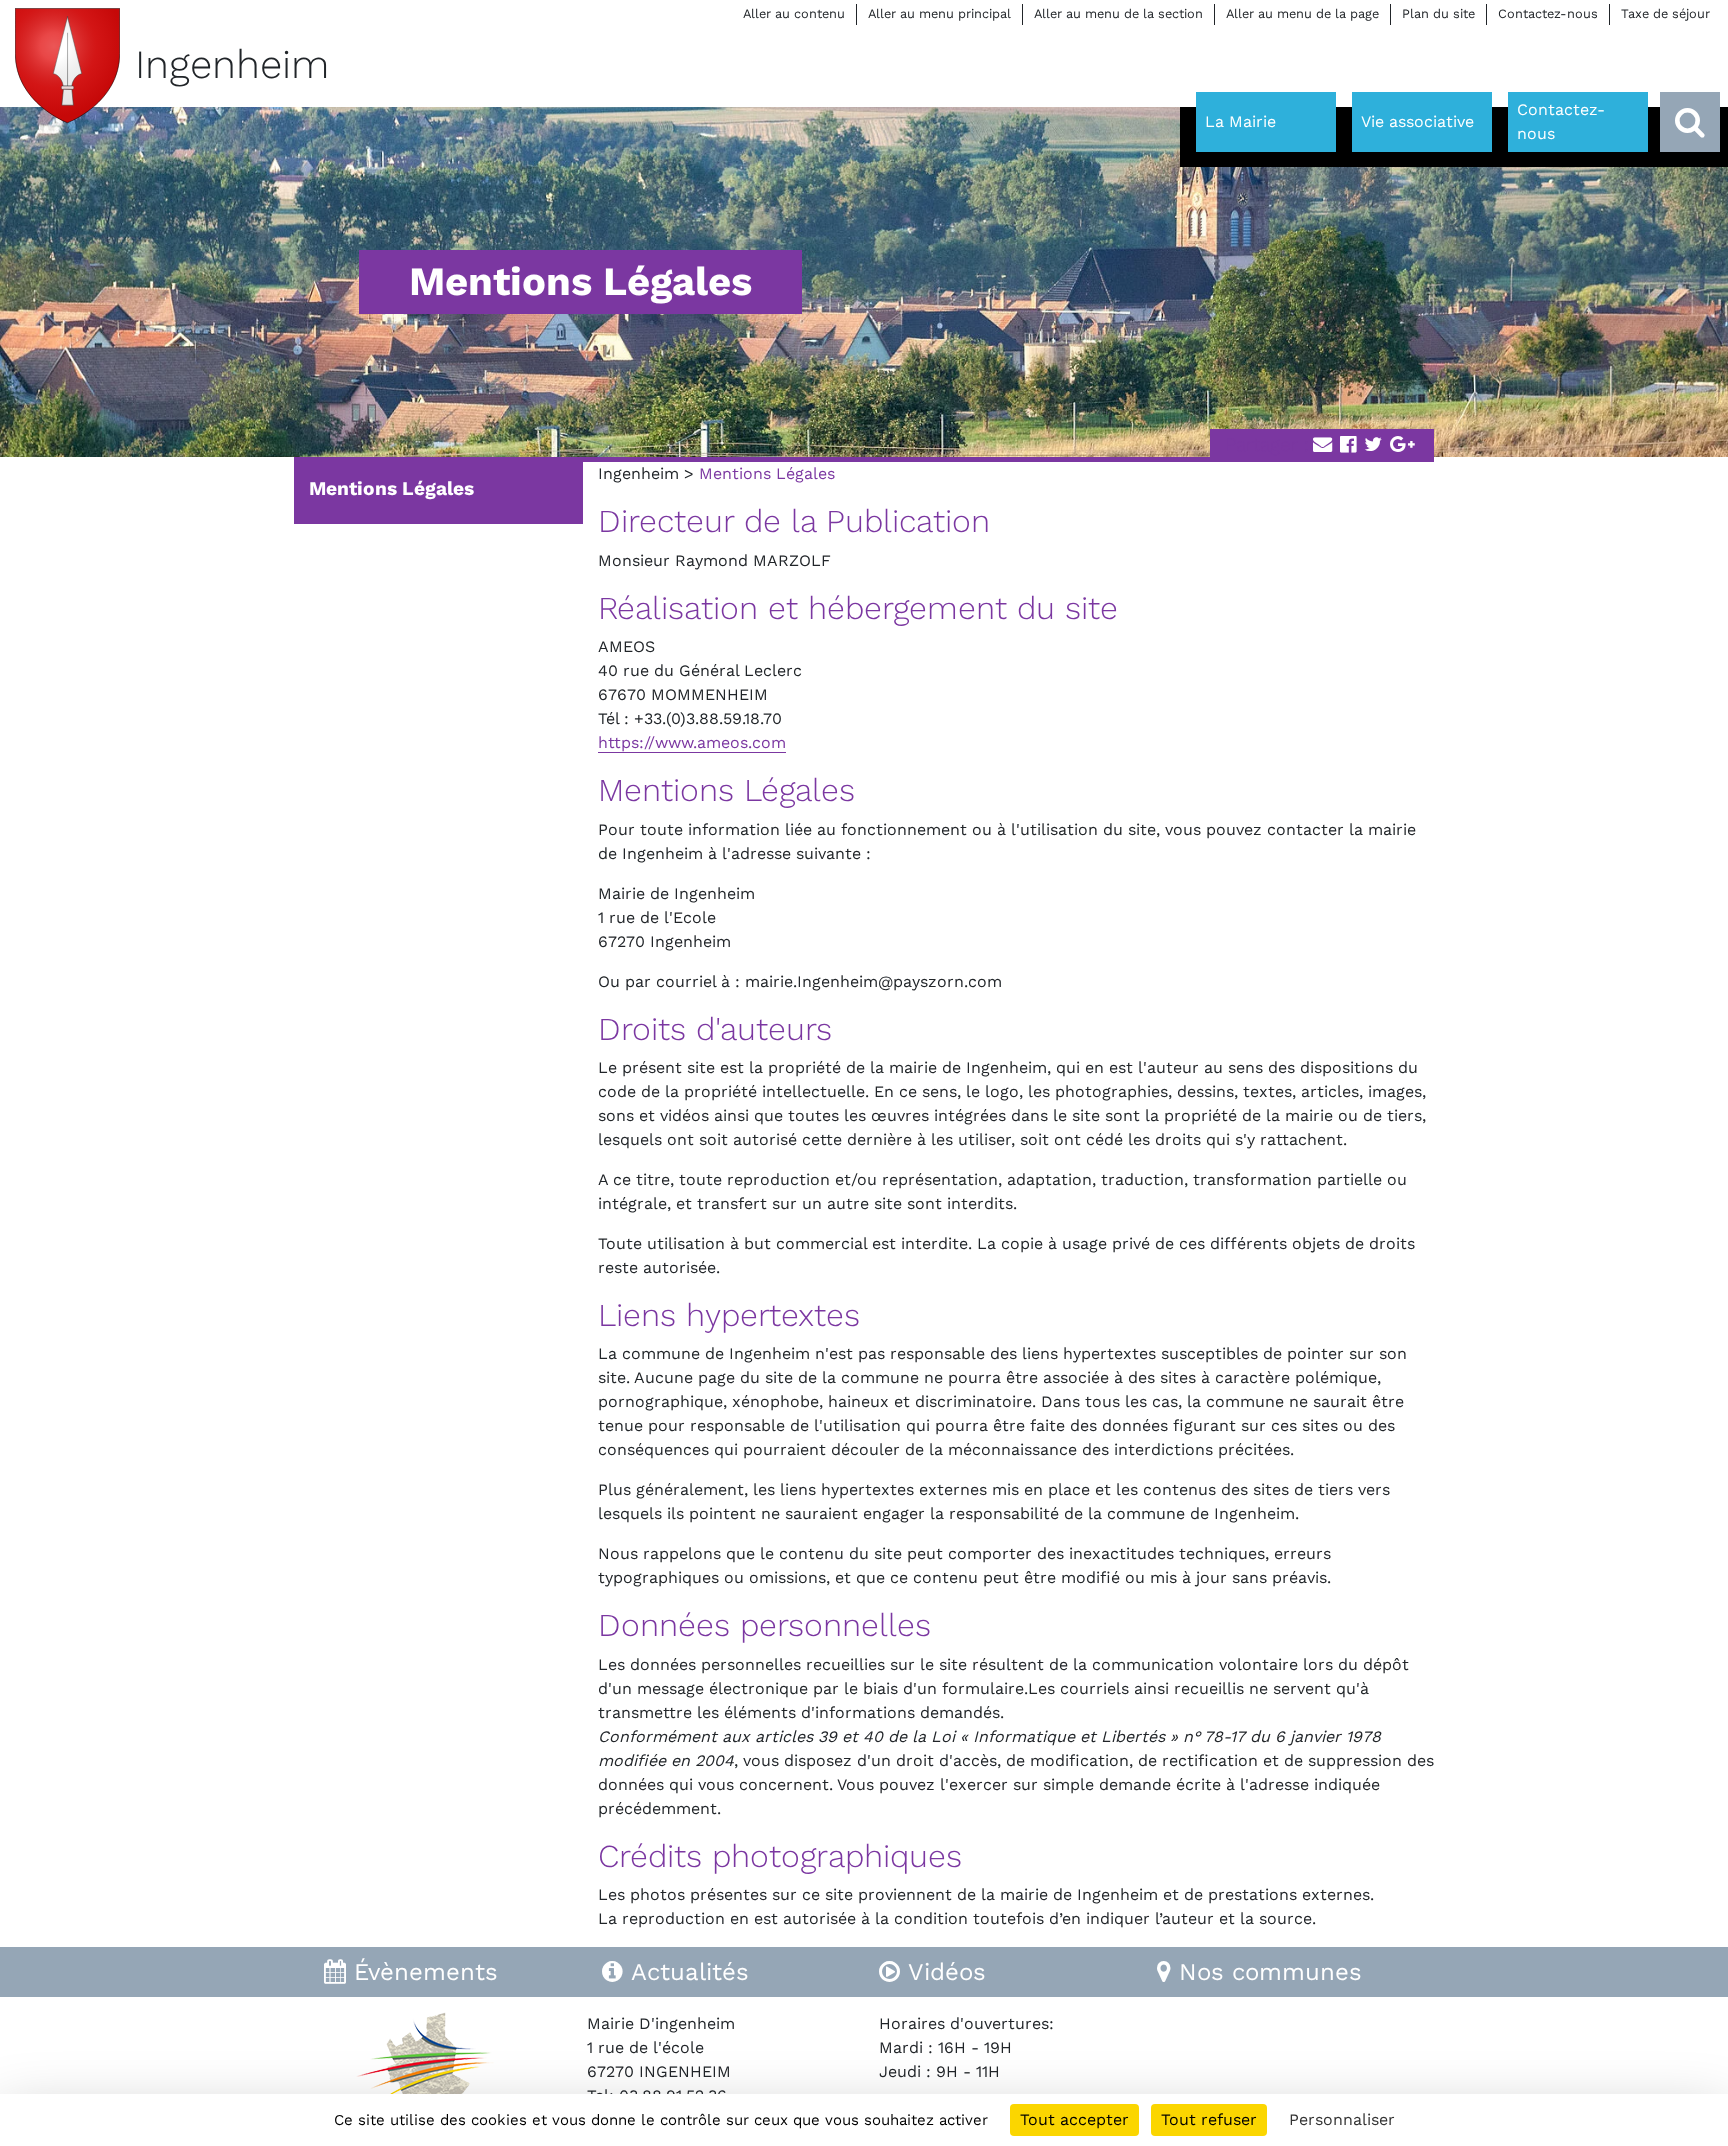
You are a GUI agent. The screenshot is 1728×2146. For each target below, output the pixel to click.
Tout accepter (1074, 2119)
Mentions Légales (391, 488)
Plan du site (1438, 13)
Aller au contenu (794, 13)
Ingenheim (638, 473)
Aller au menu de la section (1118, 13)
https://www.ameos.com (692, 742)
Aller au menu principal (939, 13)
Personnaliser (1342, 2119)
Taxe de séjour (1665, 13)
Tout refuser (1209, 2119)
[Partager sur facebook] (1348, 445)
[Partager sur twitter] (1373, 445)
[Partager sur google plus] (1402, 445)
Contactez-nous (1548, 13)
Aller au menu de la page (1302, 13)
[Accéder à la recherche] (1690, 122)
